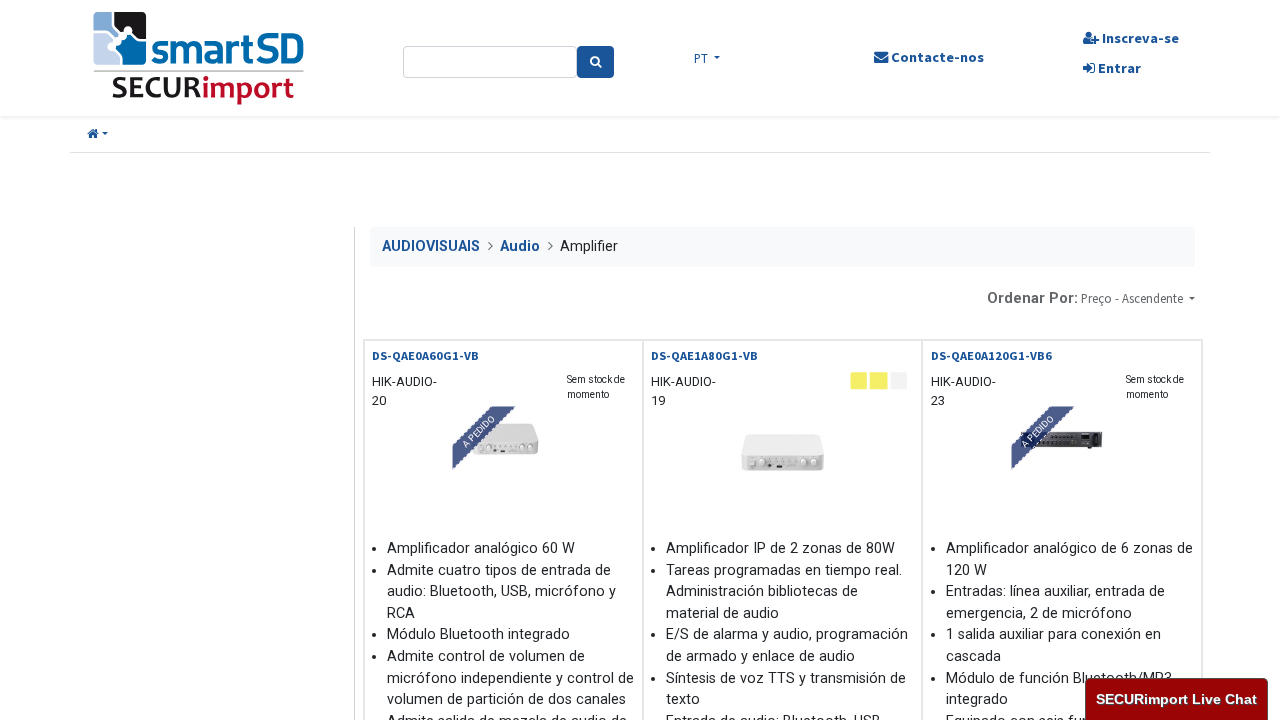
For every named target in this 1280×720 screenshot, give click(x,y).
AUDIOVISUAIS (431, 246)
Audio (520, 246)
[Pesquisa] (595, 62)
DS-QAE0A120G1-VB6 (991, 355)
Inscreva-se (1139, 38)
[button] (97, 134)
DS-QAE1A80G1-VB (704, 355)
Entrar (1118, 68)
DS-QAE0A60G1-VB (425, 355)
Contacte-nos (936, 57)
